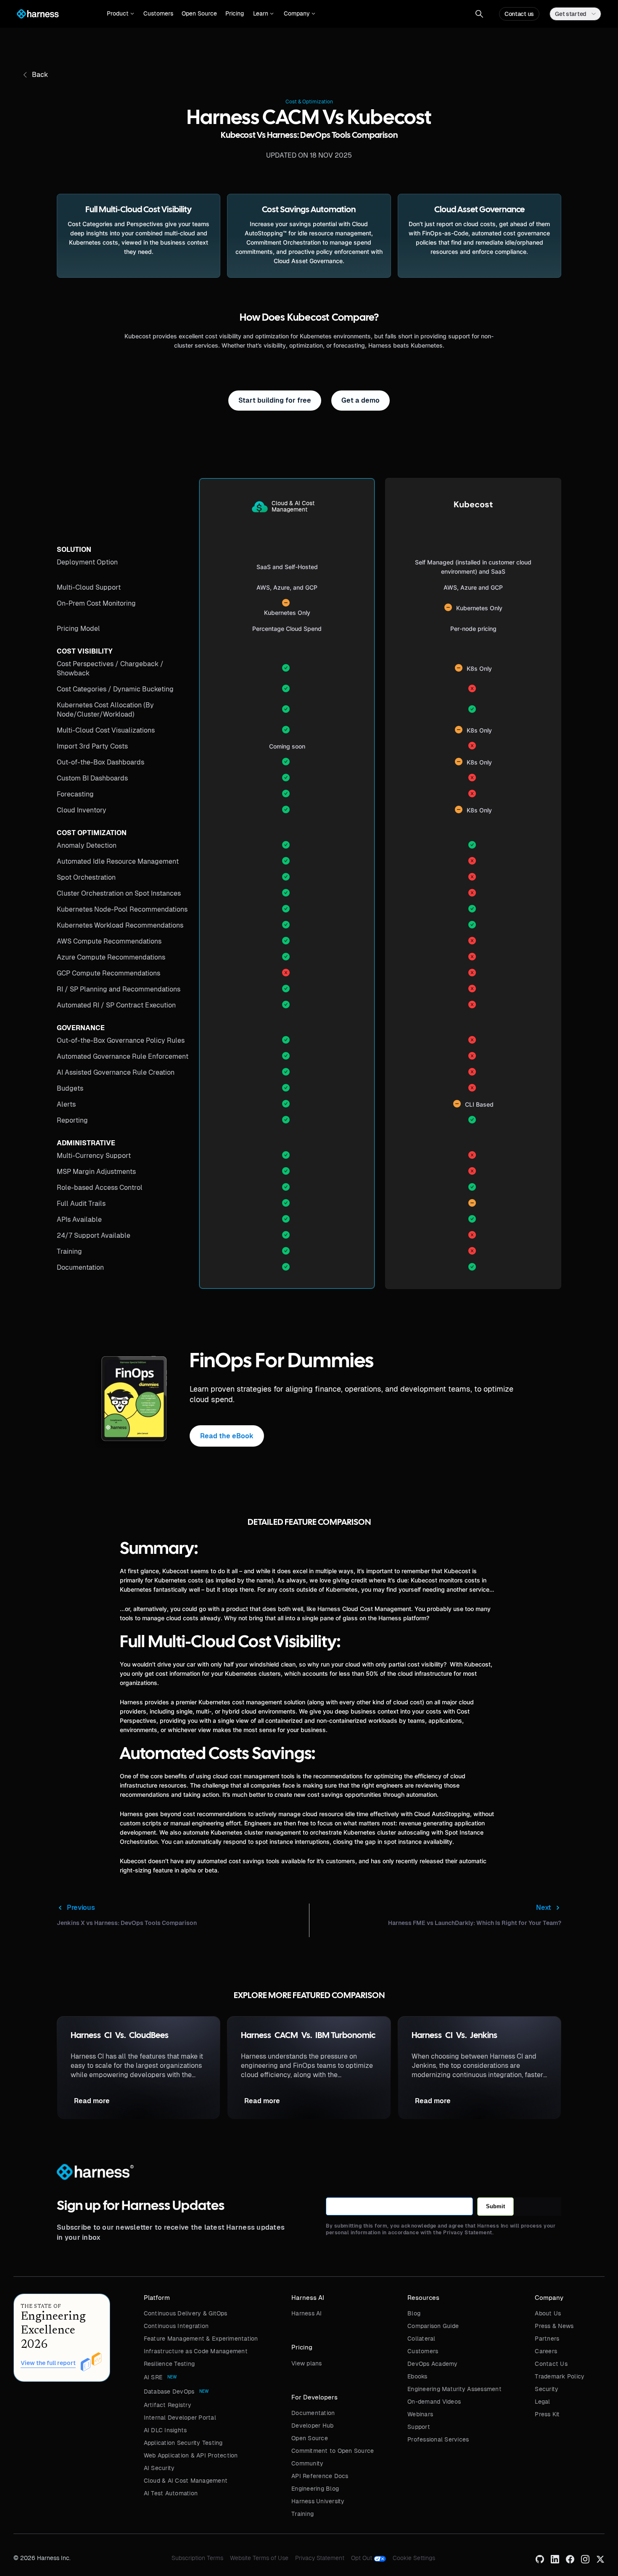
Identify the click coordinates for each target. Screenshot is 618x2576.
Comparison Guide (433, 2326)
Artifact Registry (168, 2405)
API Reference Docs (320, 2476)
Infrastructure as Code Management (196, 2351)
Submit (495, 2206)
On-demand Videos (434, 2402)
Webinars (420, 2414)
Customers (158, 13)
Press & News (554, 2326)
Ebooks (417, 2376)
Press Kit (547, 2414)
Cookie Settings (414, 2558)
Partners (547, 2339)
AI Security (159, 2468)
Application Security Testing (183, 2443)
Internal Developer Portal (180, 2418)
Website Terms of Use (259, 2558)
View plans (307, 2363)
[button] (120, 14)
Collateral (421, 2339)
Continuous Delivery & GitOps (186, 2313)
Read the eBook (227, 1436)
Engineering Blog (315, 2489)
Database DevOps (169, 2391)
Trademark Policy (560, 2376)
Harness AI (307, 2313)
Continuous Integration (176, 2326)
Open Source (199, 13)
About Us (548, 2313)
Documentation (313, 2413)
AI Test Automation (171, 2493)
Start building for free (275, 400)
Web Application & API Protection (191, 2455)
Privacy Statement (320, 2558)
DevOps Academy (433, 2364)
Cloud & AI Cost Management (186, 2481)
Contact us (519, 14)
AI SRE (153, 2377)
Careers (546, 2351)
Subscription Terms (197, 2558)
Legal (542, 2402)
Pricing (235, 13)
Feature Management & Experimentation (201, 2339)
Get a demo (360, 400)
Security (547, 2389)
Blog (414, 2313)
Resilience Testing (169, 2364)
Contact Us (551, 2364)
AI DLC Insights (165, 2430)
